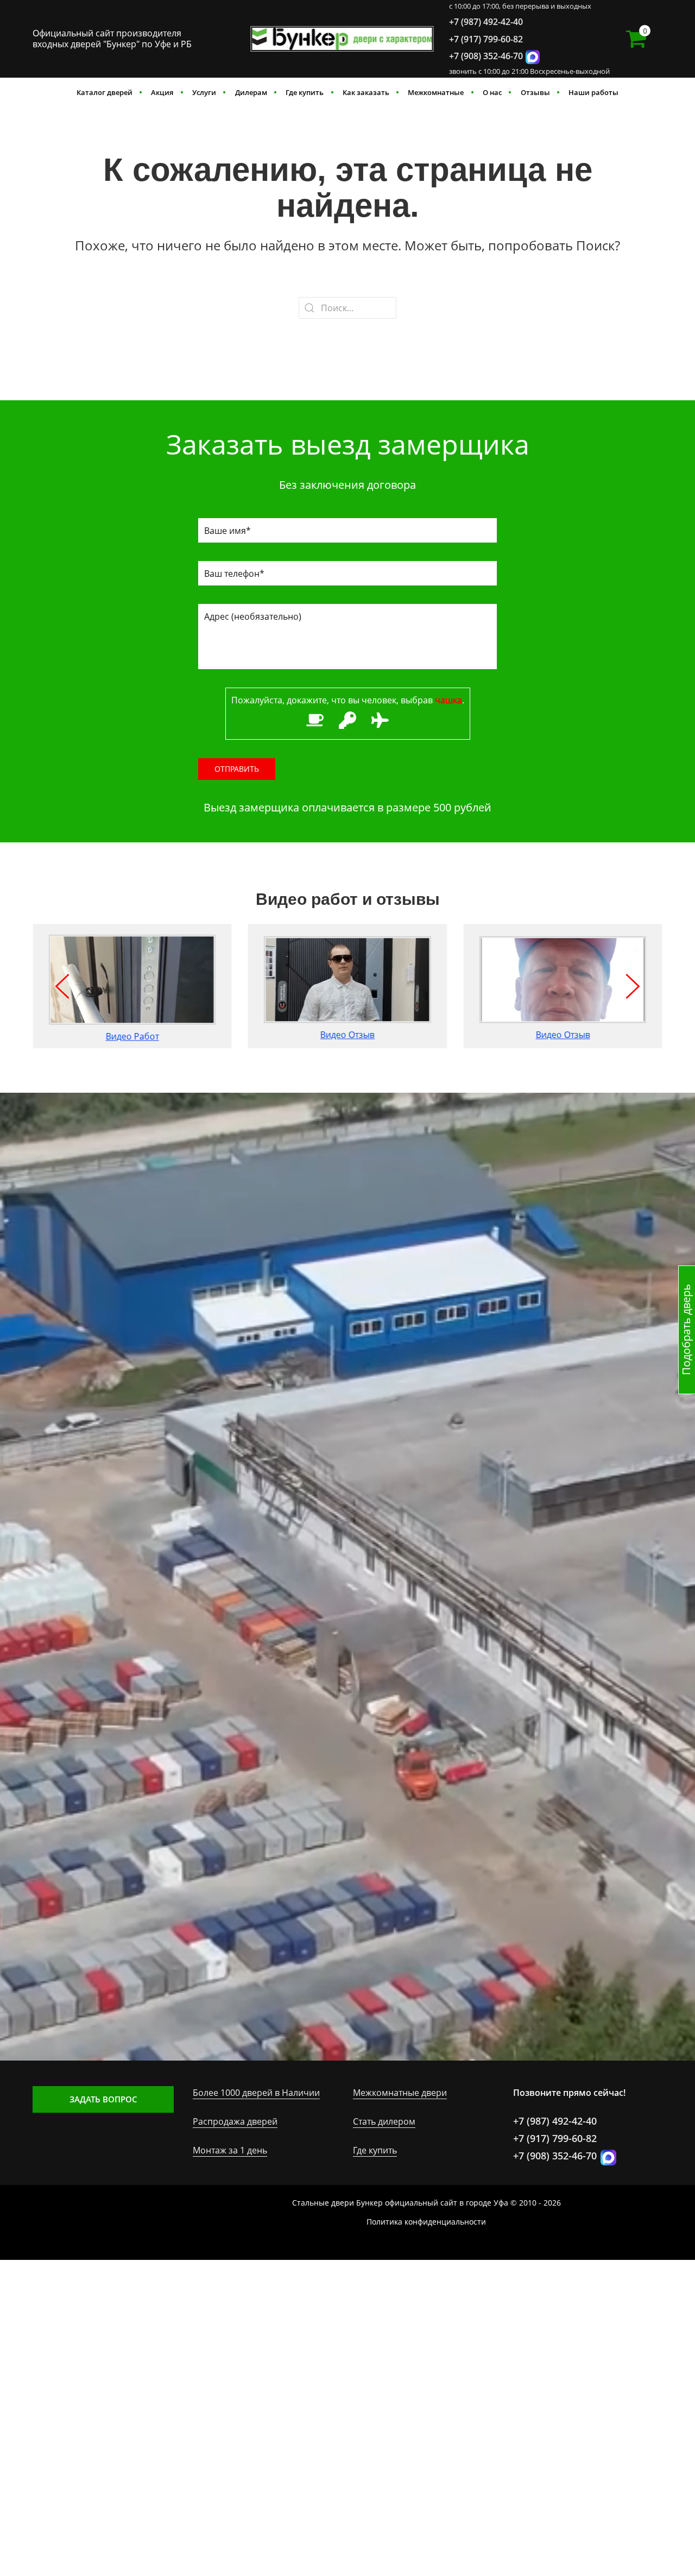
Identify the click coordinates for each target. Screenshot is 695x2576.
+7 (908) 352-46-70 (486, 56)
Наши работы (593, 92)
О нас (492, 92)
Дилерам (251, 92)
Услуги (204, 92)
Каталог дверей (105, 92)
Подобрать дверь (686, 1330)
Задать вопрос (103, 2099)
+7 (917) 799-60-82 (486, 39)
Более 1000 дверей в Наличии (256, 2093)
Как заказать (366, 92)
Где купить (305, 92)
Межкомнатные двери (400, 2093)
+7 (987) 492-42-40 (486, 22)
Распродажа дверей (235, 2121)
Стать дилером (384, 2121)
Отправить (237, 769)
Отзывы (535, 92)
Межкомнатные (436, 92)
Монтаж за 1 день (230, 2150)
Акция (162, 92)
